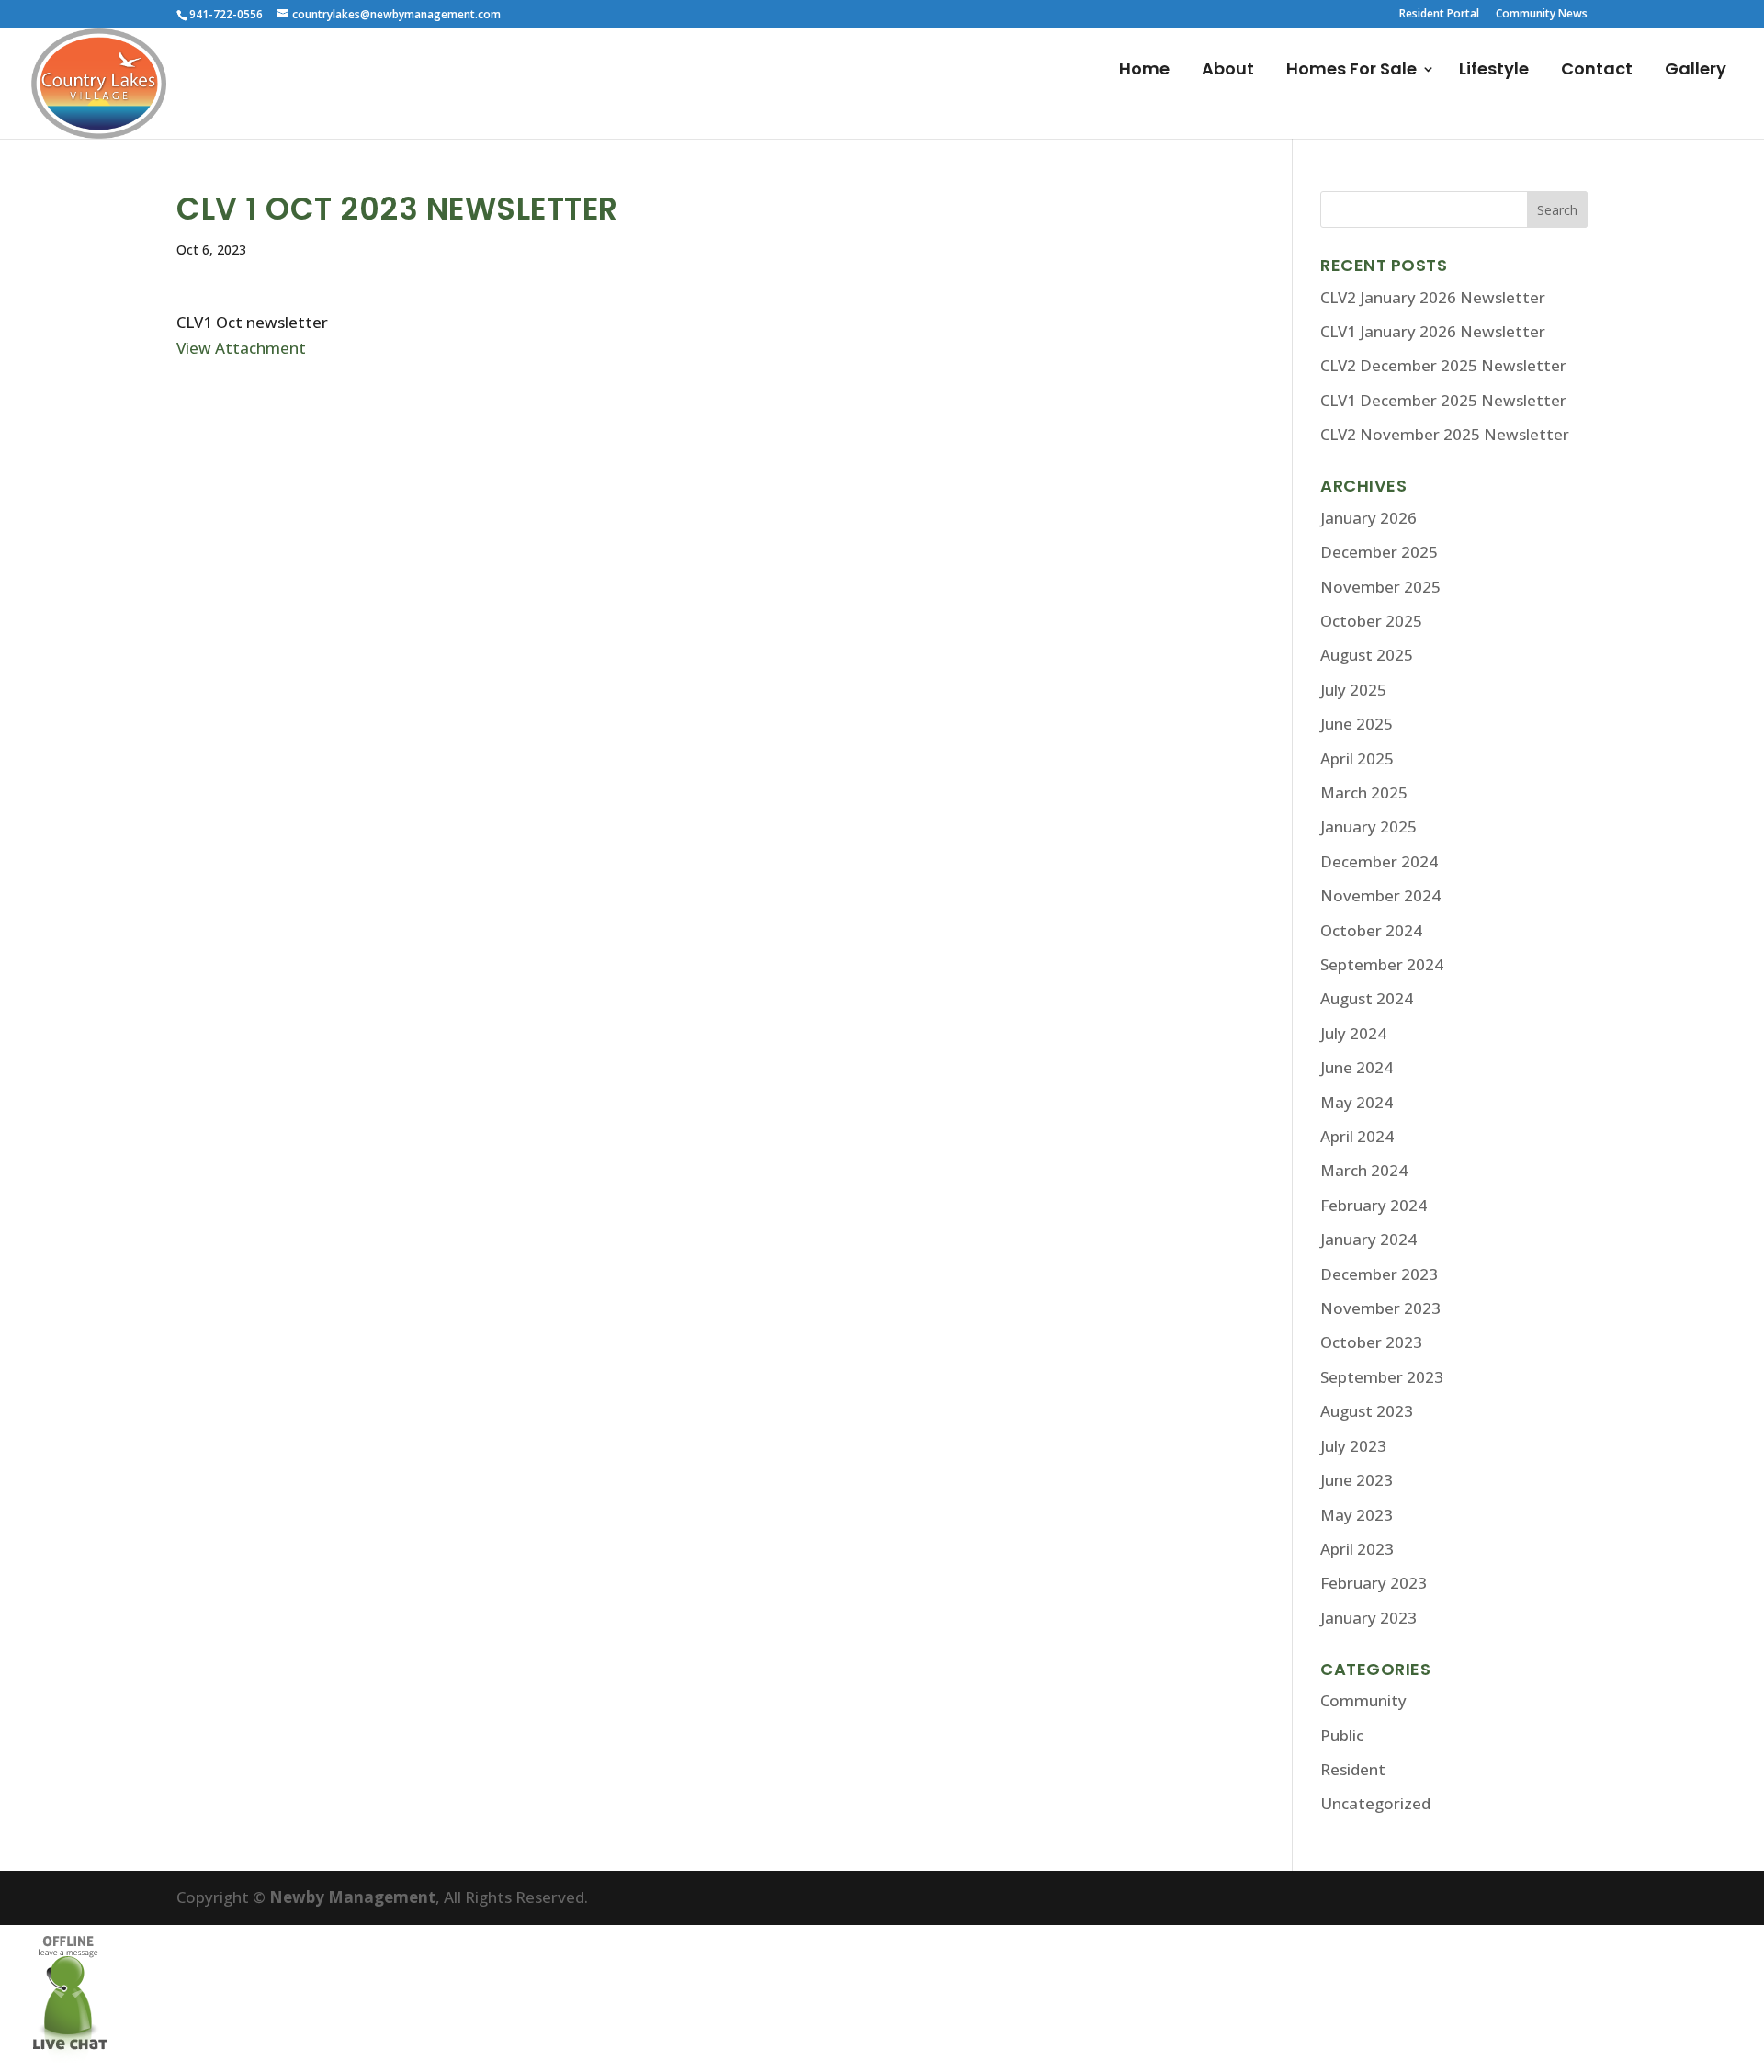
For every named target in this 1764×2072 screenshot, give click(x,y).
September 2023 (1382, 1377)
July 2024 (1353, 1033)
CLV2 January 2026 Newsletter (1433, 297)
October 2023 (1371, 1342)
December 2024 (1379, 861)
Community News (1542, 15)
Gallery (1696, 71)
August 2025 (1367, 655)
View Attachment (241, 348)
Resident (1353, 1769)
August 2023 (1367, 1411)
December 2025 (1379, 552)
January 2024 (1368, 1239)
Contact (1597, 71)
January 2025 (1368, 827)
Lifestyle (1494, 71)
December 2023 (1379, 1274)
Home (1144, 71)
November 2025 (1380, 587)
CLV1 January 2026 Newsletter (1433, 331)
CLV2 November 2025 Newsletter (1445, 434)
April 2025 (1357, 759)
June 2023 (1357, 1480)
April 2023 (1357, 1549)
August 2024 (1367, 998)
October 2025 (1371, 621)
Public (1342, 1735)
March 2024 (1364, 1170)
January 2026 (1368, 518)
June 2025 (1357, 724)
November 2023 (1380, 1308)
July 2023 (1353, 1446)
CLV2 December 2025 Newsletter (1443, 365)
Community (1363, 1700)
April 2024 (1357, 1136)
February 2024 (1374, 1205)
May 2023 (1357, 1515)
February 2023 (1374, 1583)
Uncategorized (1375, 1803)
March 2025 (1364, 793)
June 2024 (1357, 1067)
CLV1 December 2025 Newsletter (1443, 400)
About (1228, 71)
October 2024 (1371, 930)
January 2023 (1368, 1618)
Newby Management (352, 1897)
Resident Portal (1439, 15)
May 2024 (1357, 1102)
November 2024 (1380, 895)
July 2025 (1353, 690)
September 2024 (1382, 964)
